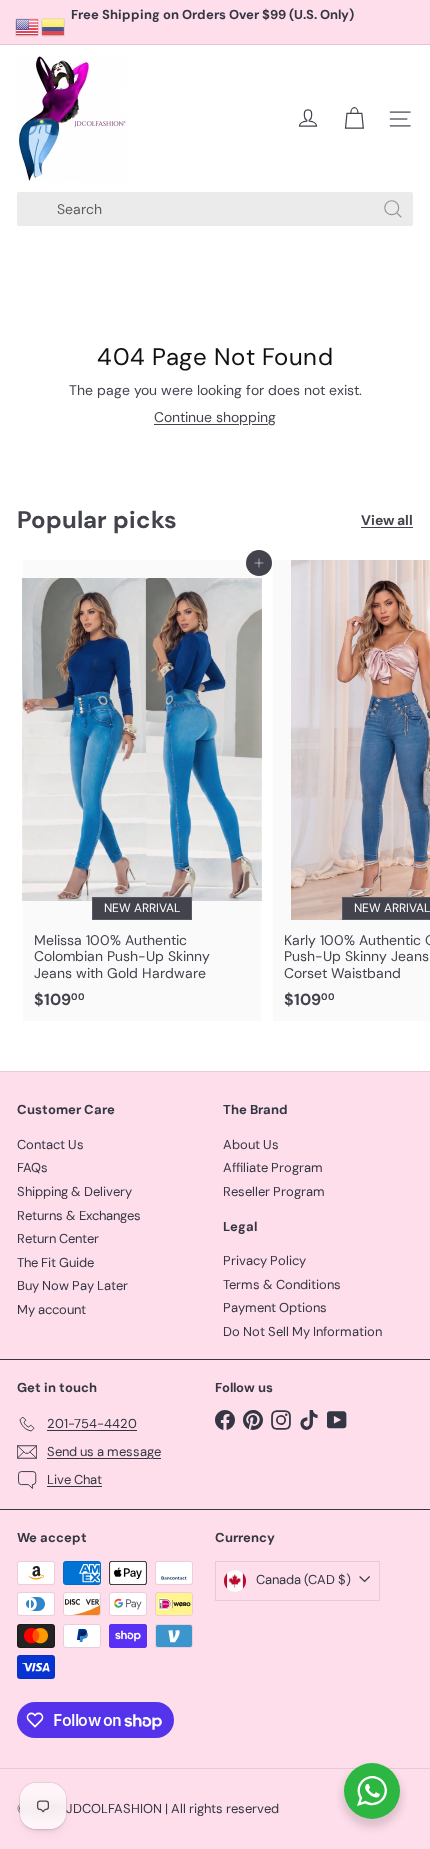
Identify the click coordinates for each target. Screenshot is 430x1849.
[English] (28, 26)
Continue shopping (215, 417)
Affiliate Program (273, 1167)
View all (387, 520)
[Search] (393, 209)
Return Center (58, 1238)
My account (51, 1309)
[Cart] (354, 119)
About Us (251, 1144)
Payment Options (275, 1307)
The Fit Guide (55, 1262)
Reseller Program (274, 1191)
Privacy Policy (264, 1260)
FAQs (32, 1167)
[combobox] (215, 209)
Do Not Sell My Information (302, 1331)
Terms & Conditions (282, 1284)
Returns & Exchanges (79, 1215)
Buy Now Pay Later (72, 1285)
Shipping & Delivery (74, 1191)
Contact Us (50, 1144)
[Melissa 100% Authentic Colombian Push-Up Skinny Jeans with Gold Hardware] (142, 791)
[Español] (54, 26)
